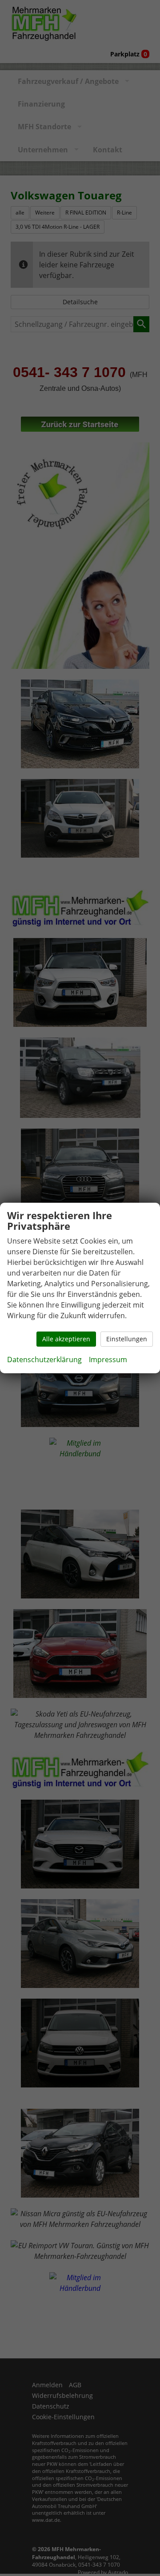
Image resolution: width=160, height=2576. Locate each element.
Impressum (108, 1360)
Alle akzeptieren (66, 1339)
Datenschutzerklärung (44, 1360)
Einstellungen (127, 1339)
